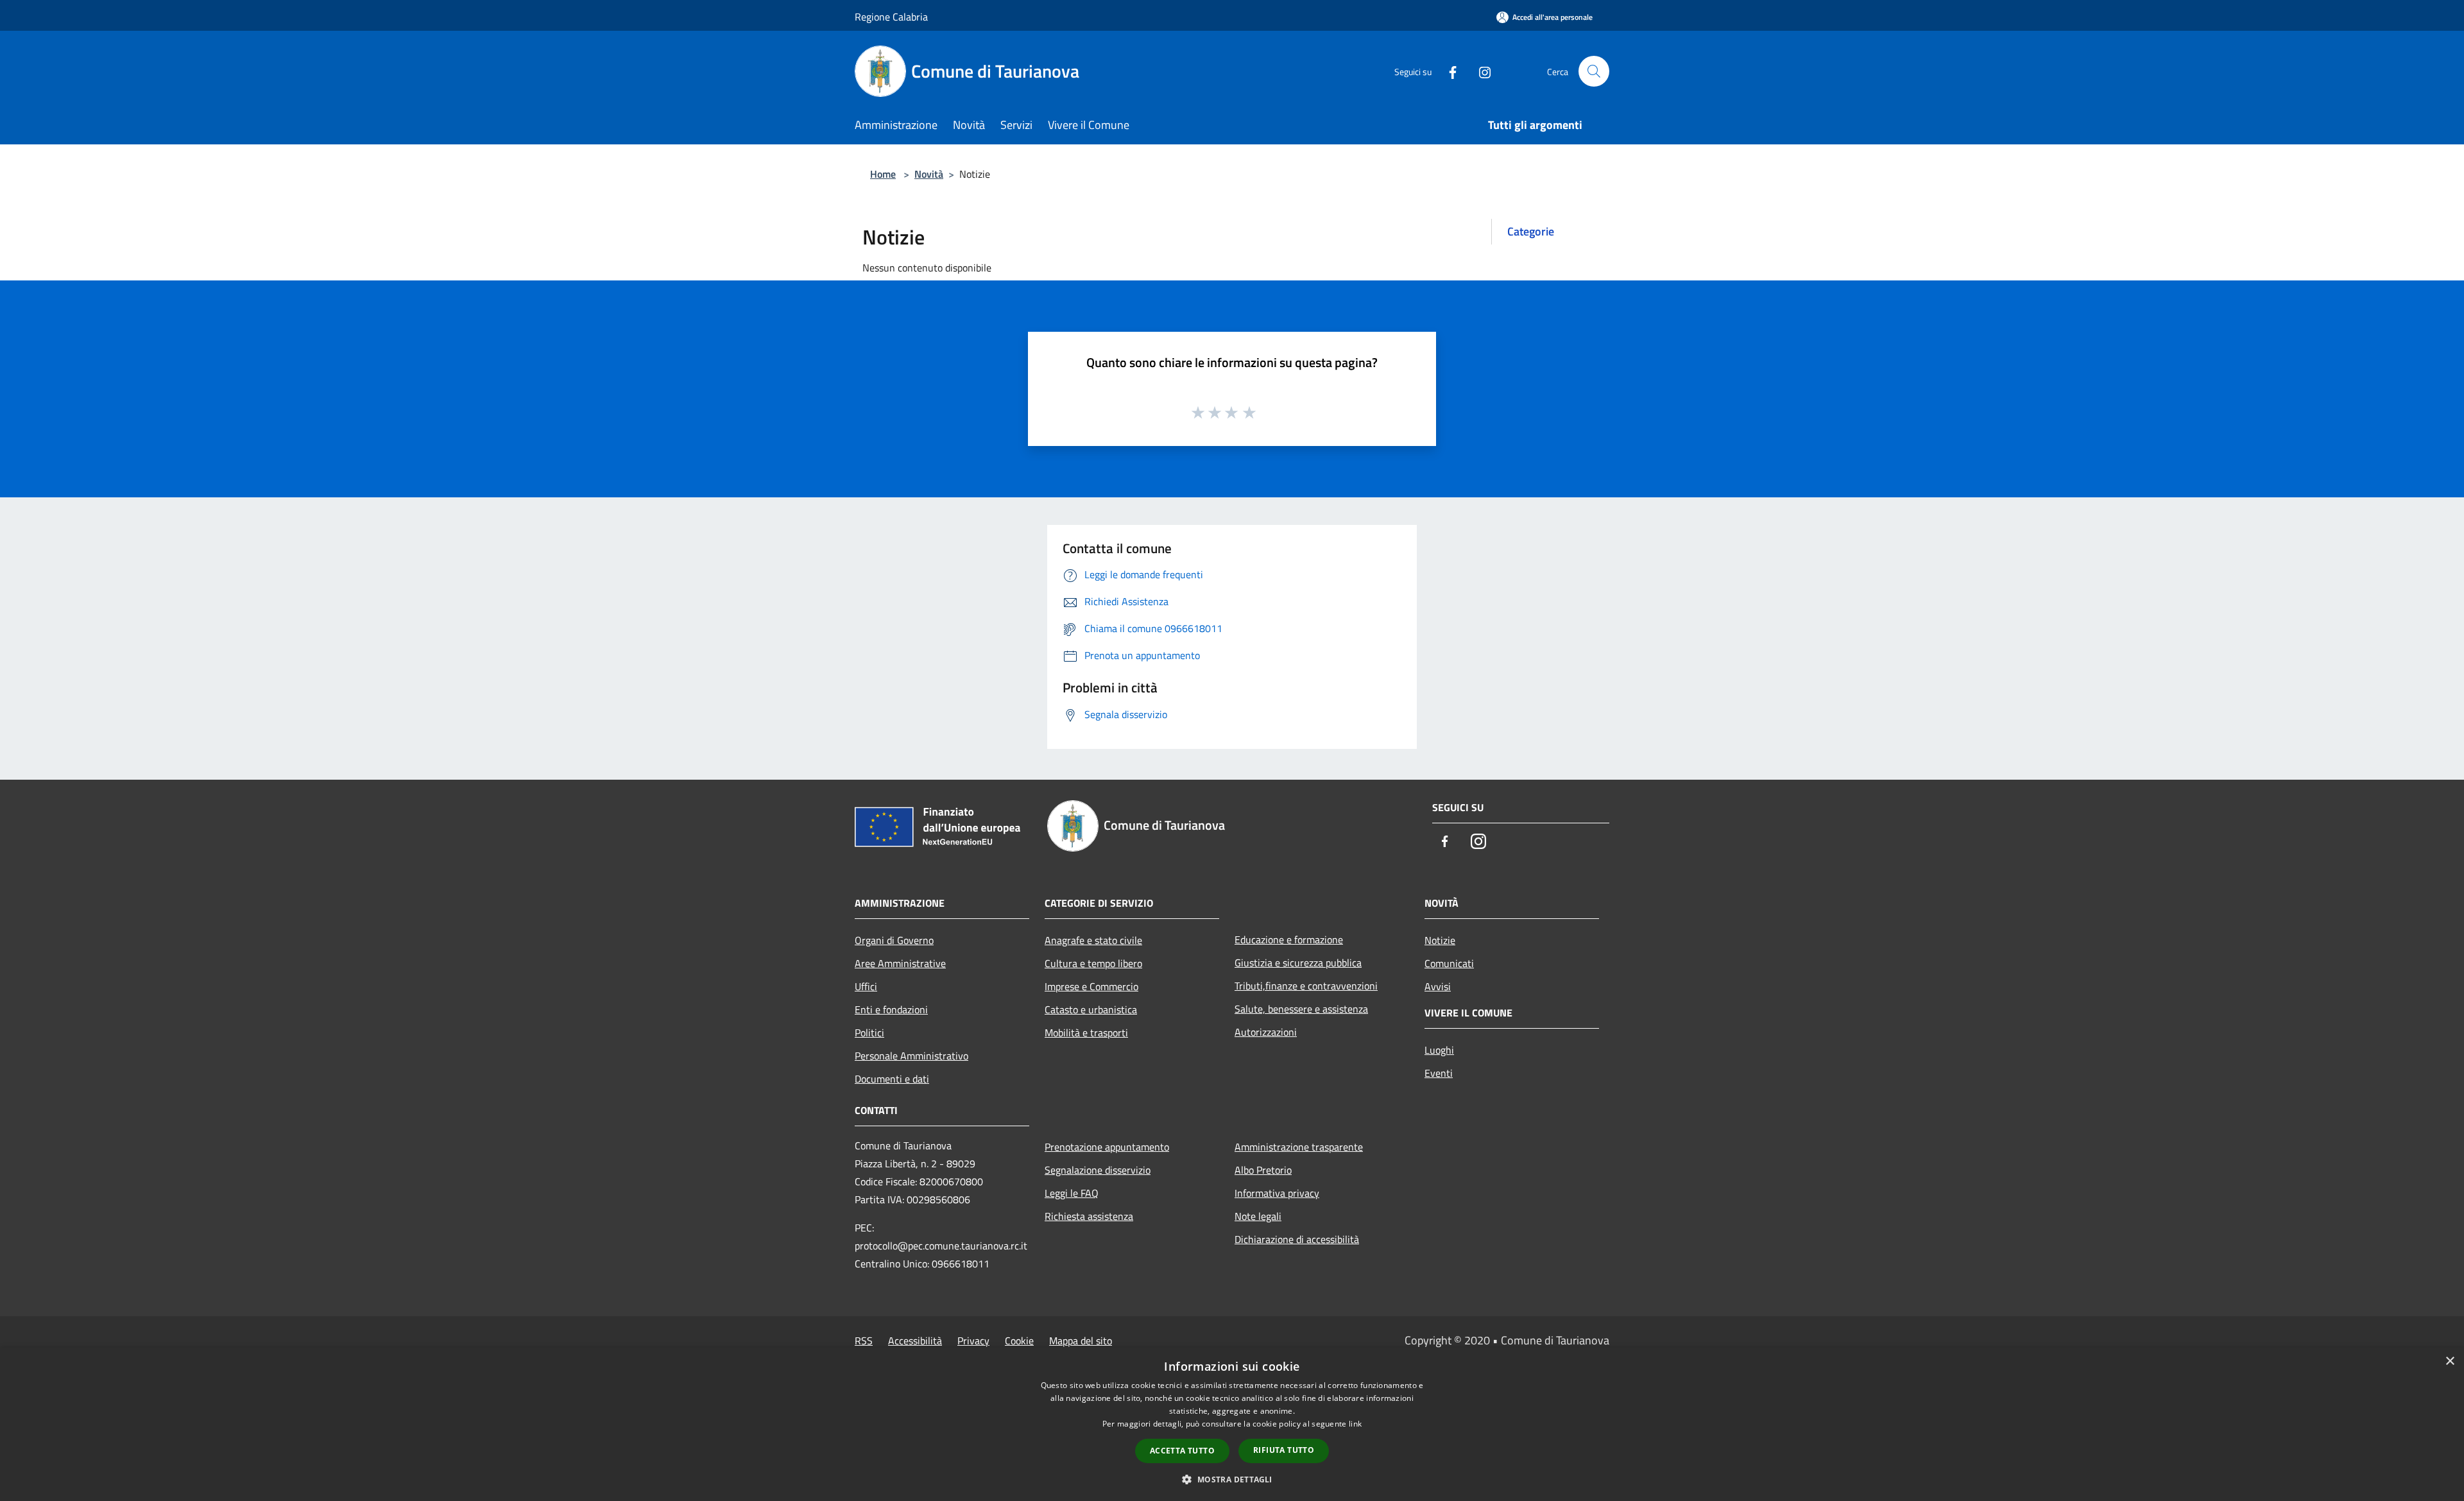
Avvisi (1438, 986)
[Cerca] (1594, 71)
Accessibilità (915, 1341)
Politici (869, 1033)
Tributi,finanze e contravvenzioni (1306, 986)
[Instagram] (1480, 71)
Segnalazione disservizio (1098, 1170)
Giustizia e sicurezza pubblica (1298, 963)
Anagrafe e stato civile (1093, 940)
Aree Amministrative (900, 963)
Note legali (1258, 1216)
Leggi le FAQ (1072, 1193)
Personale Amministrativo (911, 1056)
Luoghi (1439, 1050)
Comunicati (1449, 963)
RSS (864, 1341)
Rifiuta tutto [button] (1284, 1450)
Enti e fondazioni (891, 1009)
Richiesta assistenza (1089, 1216)
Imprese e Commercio (1091, 986)
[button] (1232, 1479)
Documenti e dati (892, 1079)
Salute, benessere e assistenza (1301, 1009)
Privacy (973, 1341)
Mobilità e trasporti (1086, 1033)
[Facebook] (1448, 71)
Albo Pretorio (1263, 1170)
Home (883, 174)
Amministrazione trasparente (1299, 1147)
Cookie (1019, 1341)
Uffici (866, 986)
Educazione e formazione (1289, 939)
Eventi (1439, 1073)
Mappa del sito (1081, 1341)
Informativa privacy (1277, 1193)
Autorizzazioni (1266, 1032)
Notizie (1440, 940)
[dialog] (1232, 1424)
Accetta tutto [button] (1182, 1451)
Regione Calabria (891, 17)
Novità (929, 174)
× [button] (2450, 1361)
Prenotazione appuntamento (1107, 1147)
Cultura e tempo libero (1093, 963)
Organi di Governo (894, 940)
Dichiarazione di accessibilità (1297, 1239)
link (1355, 1424)
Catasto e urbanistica (1091, 1009)
